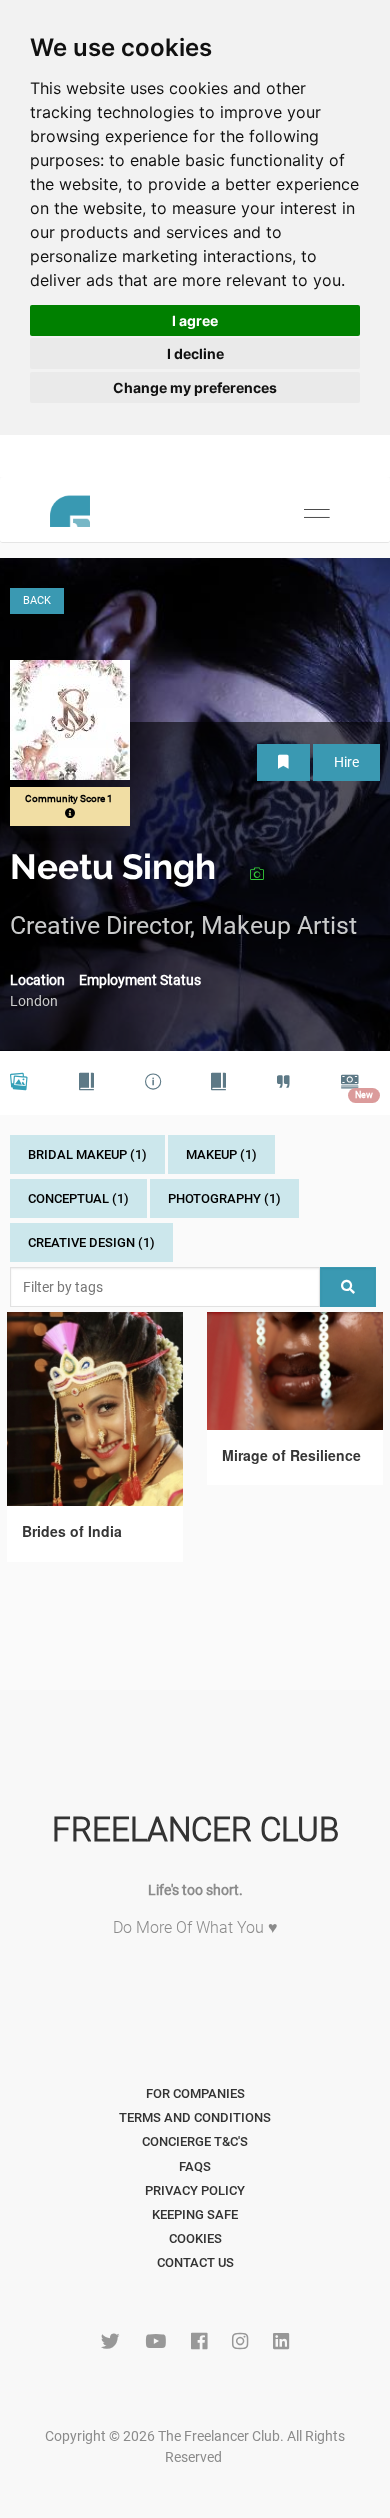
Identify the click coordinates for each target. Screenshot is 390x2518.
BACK (37, 600)
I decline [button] (195, 353)
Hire (346, 762)
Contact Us (195, 2262)
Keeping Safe (195, 2214)
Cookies (195, 2238)
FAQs (195, 2166)
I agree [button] (195, 320)
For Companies (195, 2093)
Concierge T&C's (195, 2141)
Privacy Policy (195, 2190)
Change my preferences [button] (195, 387)
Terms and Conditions (195, 2117)
